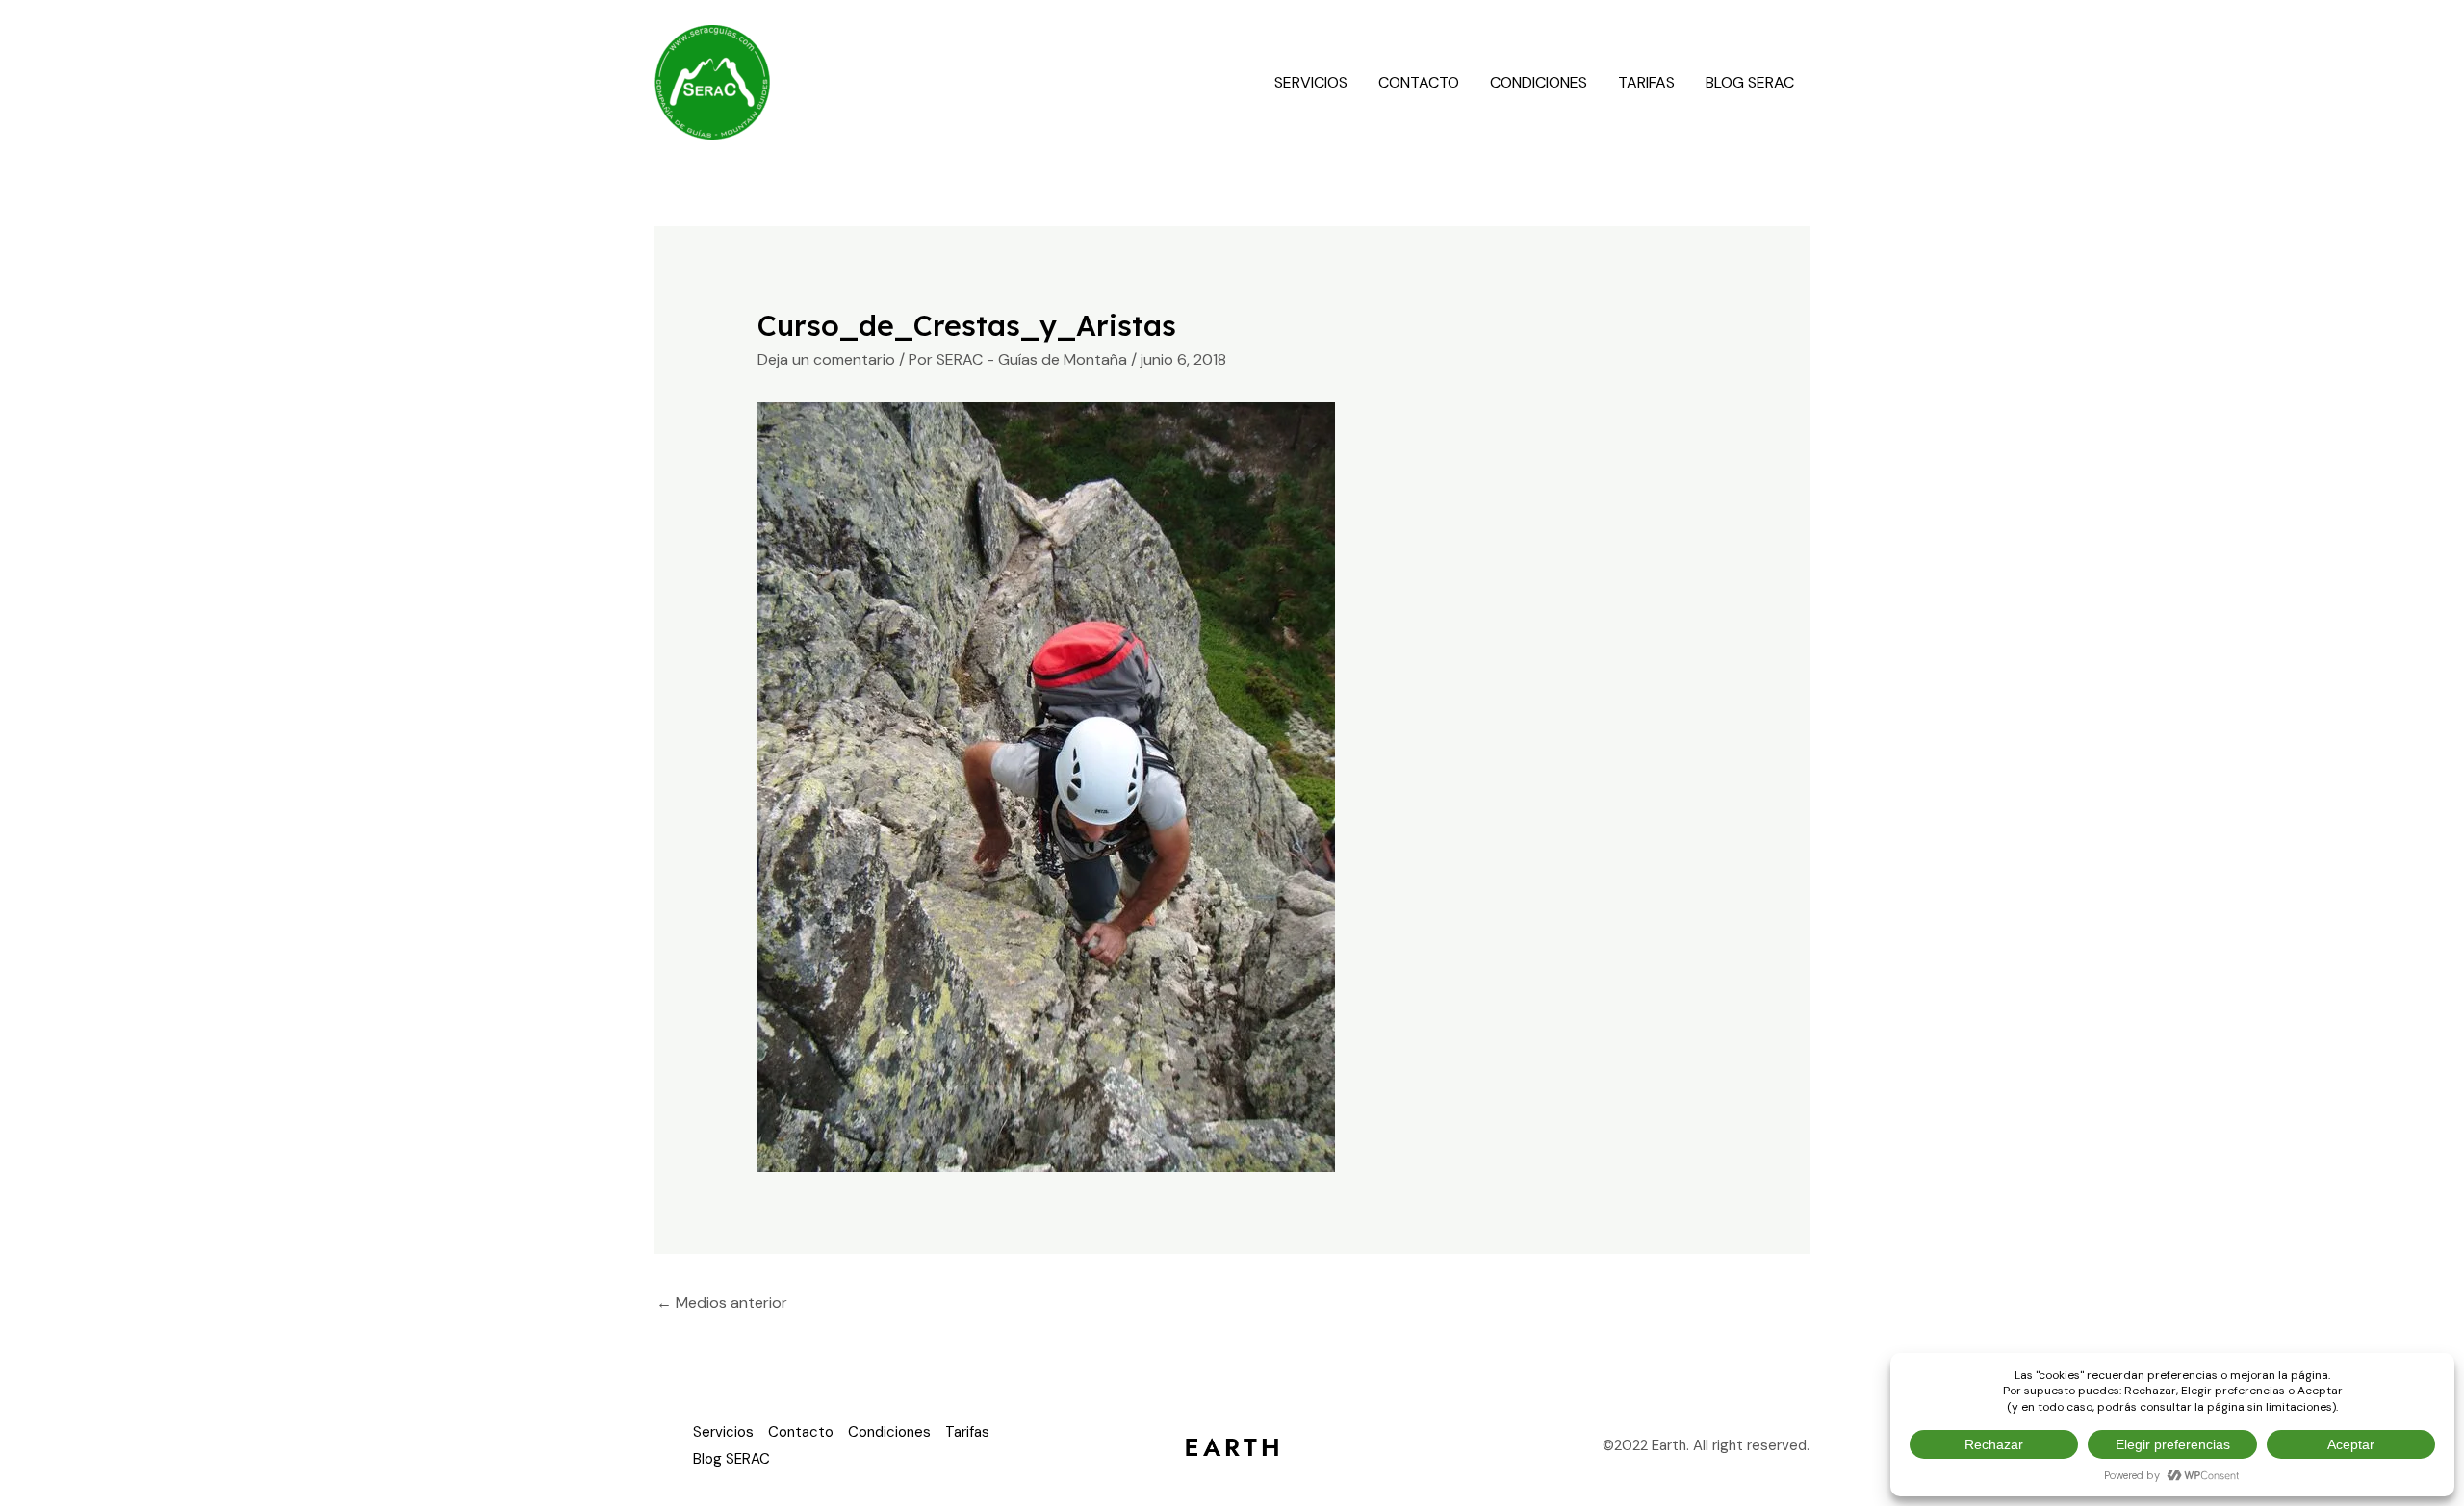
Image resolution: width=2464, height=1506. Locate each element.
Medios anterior (722, 1302)
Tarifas (1646, 82)
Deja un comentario (826, 359)
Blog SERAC (1750, 82)
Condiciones (1539, 82)
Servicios (1311, 82)
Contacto (1419, 82)
